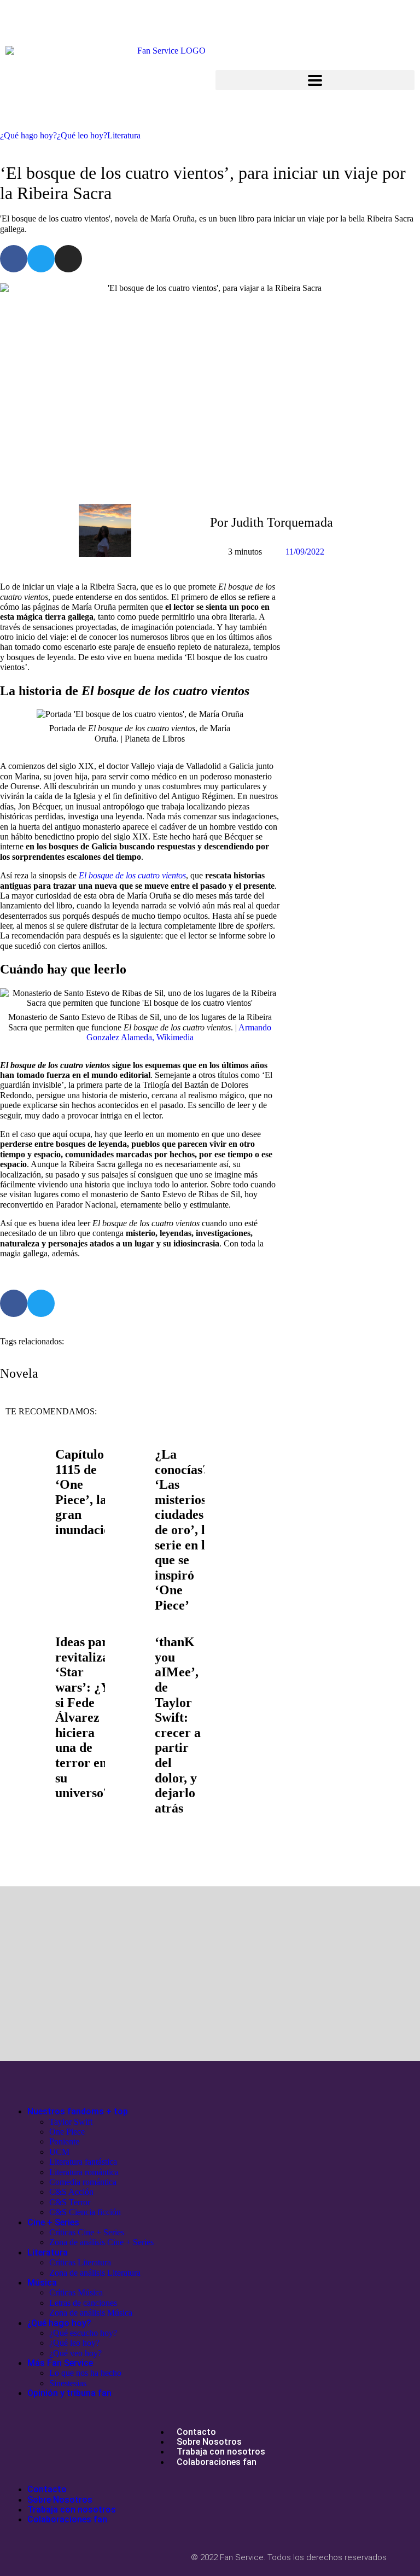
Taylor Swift (71, 2122)
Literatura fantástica (83, 2162)
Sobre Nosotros (209, 2442)
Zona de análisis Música (91, 2313)
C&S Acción (71, 2192)
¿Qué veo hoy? (75, 2353)
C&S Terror (70, 2202)
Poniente (64, 2141)
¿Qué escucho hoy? (83, 2333)
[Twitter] (41, 259)
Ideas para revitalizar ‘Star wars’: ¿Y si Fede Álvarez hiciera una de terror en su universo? (85, 1717)
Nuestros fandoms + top (78, 2111)
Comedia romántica (83, 2182)
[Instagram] (68, 259)
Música (42, 2283)
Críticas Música (76, 2292)
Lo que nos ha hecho (85, 2373)
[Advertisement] (105, 1976)
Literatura (124, 135)
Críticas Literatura (80, 2262)
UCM (59, 2152)
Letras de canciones (83, 2303)
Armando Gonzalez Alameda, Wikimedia (179, 1032)
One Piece (67, 2132)
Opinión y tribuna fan (69, 2393)
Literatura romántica (84, 2172)
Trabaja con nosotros (221, 2452)
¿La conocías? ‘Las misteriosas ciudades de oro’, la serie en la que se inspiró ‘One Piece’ (186, 1530)
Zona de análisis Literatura (95, 2273)
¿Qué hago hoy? (28, 135)
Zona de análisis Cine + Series (101, 2242)
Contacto (196, 2432)
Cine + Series (53, 2222)
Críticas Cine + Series (87, 2232)
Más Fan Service (60, 2363)
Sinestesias (68, 2383)
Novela (19, 1373)
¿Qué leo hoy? (82, 135)
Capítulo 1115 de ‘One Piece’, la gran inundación (86, 1492)
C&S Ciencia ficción (85, 2212)
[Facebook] (14, 259)
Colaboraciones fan (217, 2462)
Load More (210, 1855)
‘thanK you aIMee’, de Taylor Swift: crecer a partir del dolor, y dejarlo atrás (178, 1725)
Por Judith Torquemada (272, 522)
